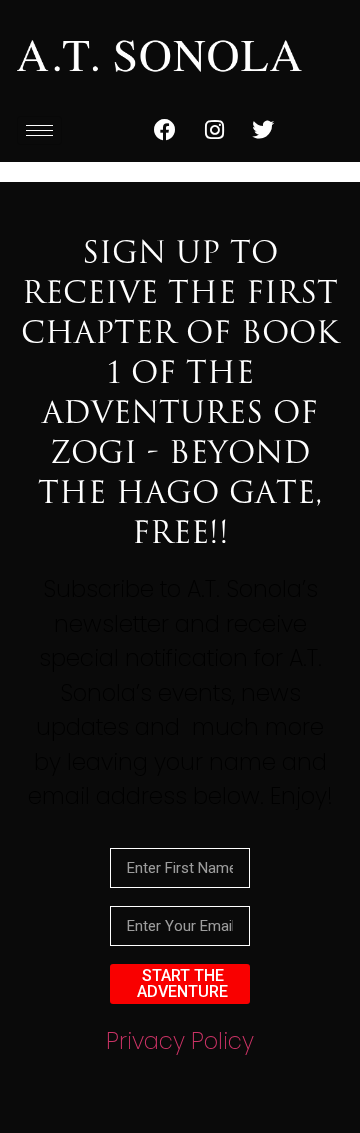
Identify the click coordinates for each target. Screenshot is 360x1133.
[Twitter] (263, 130)
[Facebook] (165, 130)
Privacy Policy (180, 1041)
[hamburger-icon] (39, 130)
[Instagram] (214, 130)
